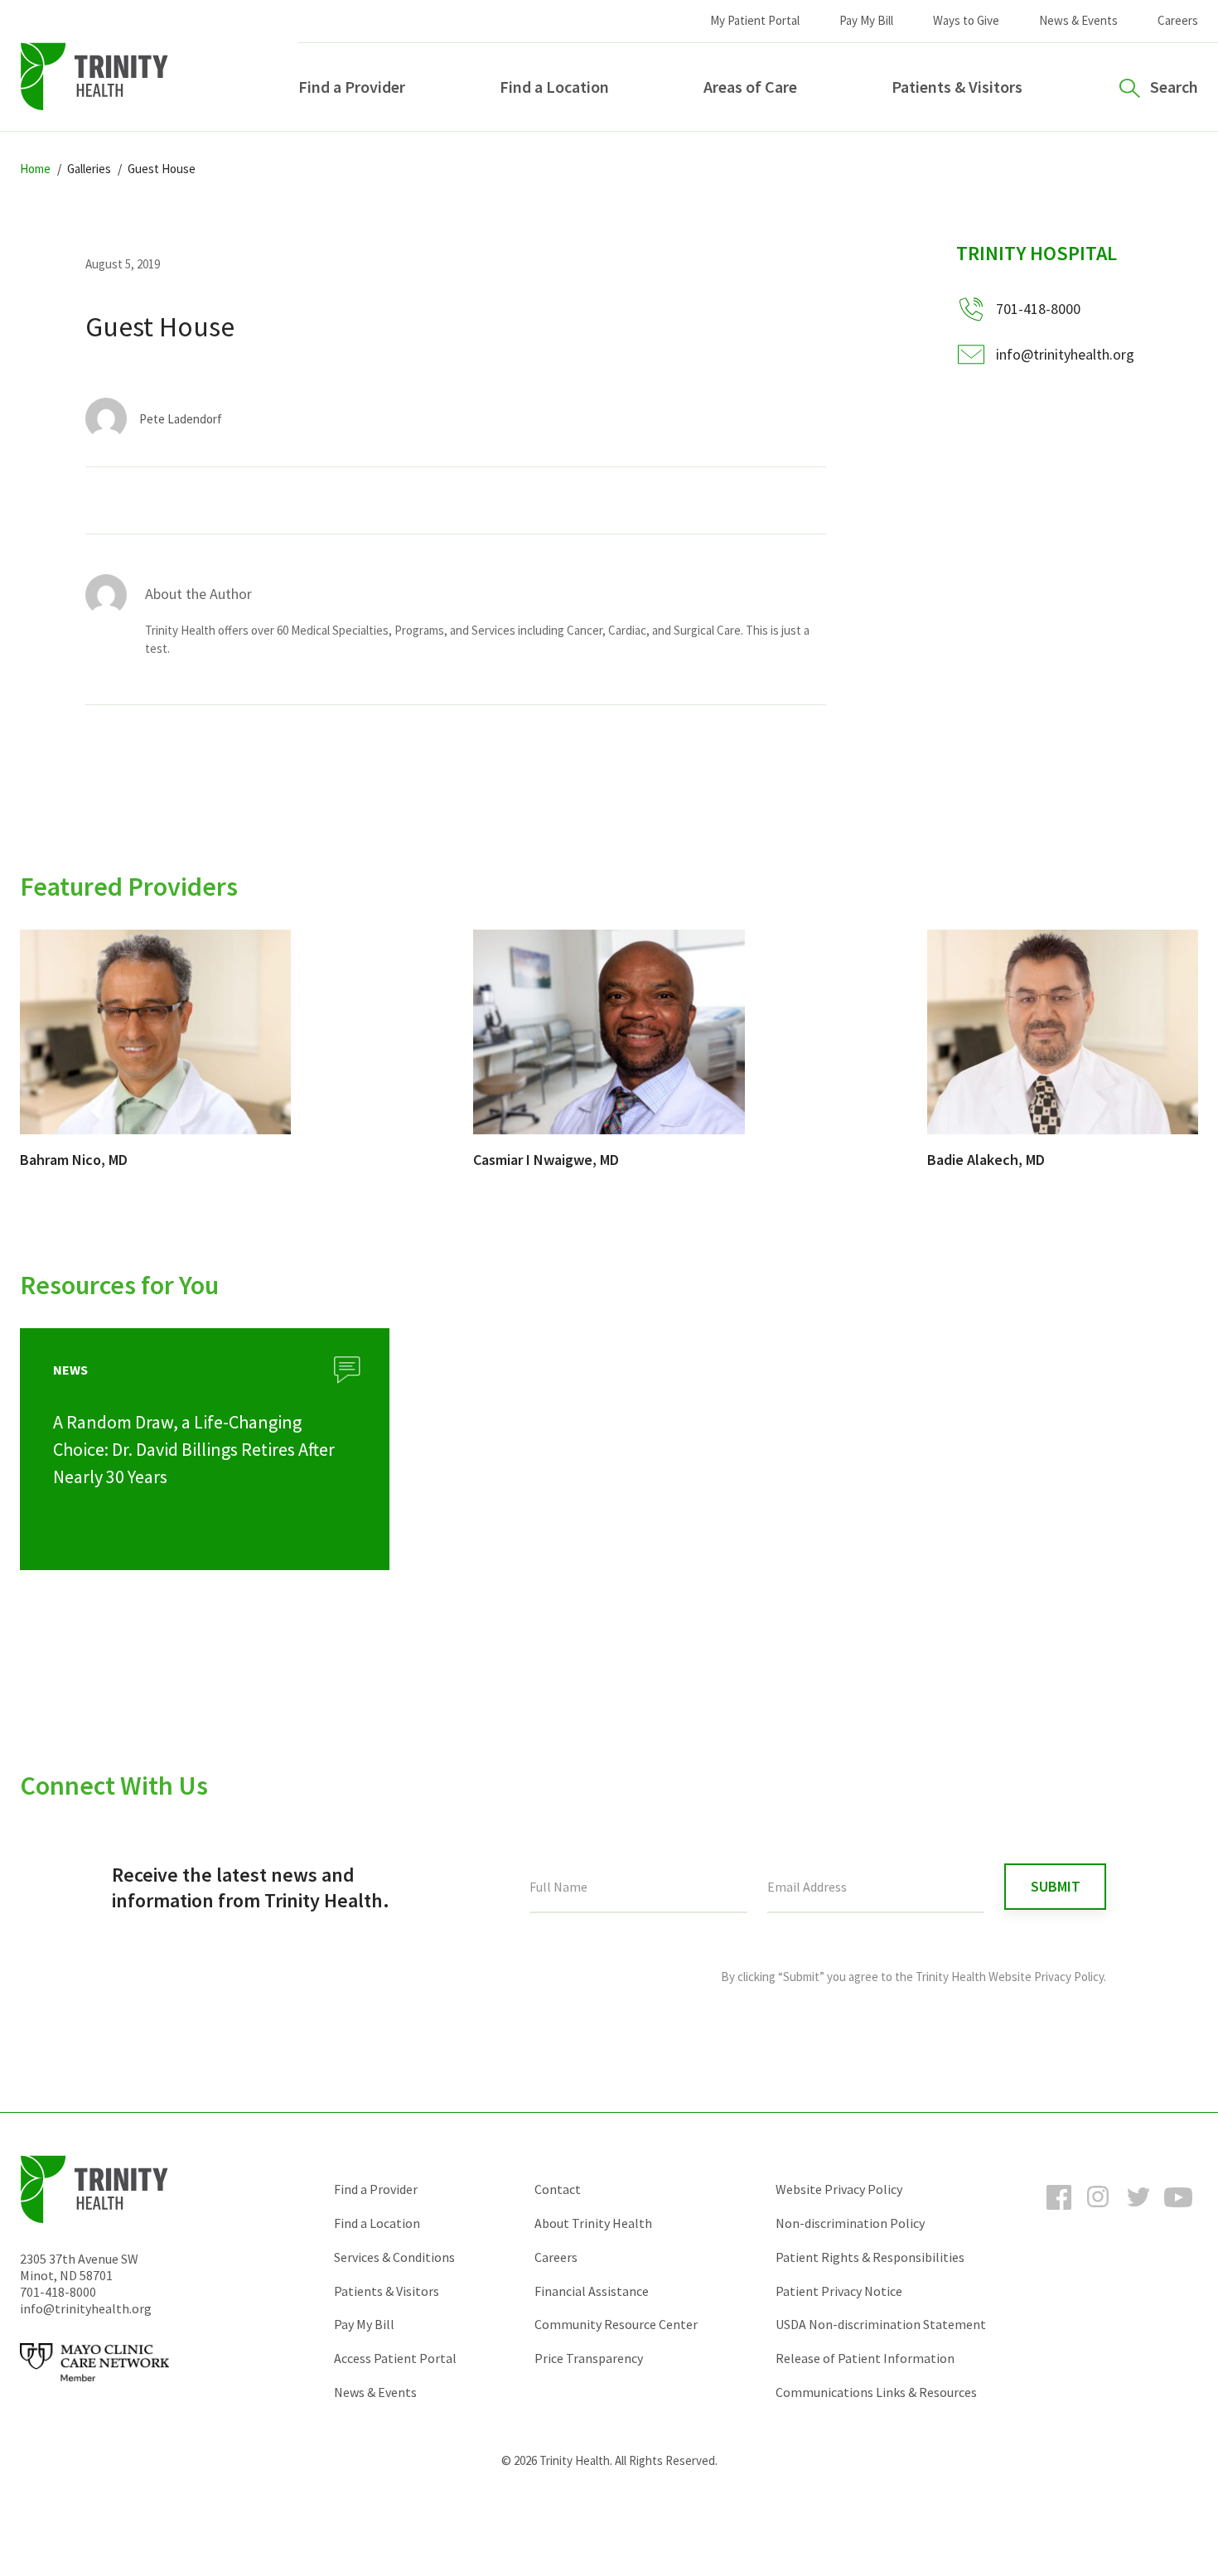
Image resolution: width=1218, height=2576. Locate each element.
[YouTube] (1178, 2212)
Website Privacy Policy (839, 2189)
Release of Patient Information (865, 2358)
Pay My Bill (866, 20)
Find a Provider (352, 87)
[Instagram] (1099, 2212)
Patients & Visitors (957, 87)
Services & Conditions (394, 2257)
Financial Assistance (592, 2291)
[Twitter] (1138, 2212)
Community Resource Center (616, 2324)
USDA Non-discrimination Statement (881, 2324)
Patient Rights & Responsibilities (870, 2257)
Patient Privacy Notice (839, 2291)
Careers (1178, 20)
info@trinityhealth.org (1065, 354)
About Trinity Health (593, 2223)
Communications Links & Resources (876, 2392)
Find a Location (554, 87)
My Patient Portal (755, 20)
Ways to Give (966, 20)
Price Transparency (589, 2358)
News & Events (1078, 20)
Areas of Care (750, 87)
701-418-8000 (58, 2292)
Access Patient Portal (395, 2358)
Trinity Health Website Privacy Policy (1010, 1977)
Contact (558, 2189)
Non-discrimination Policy (850, 2223)
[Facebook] (1059, 2212)
